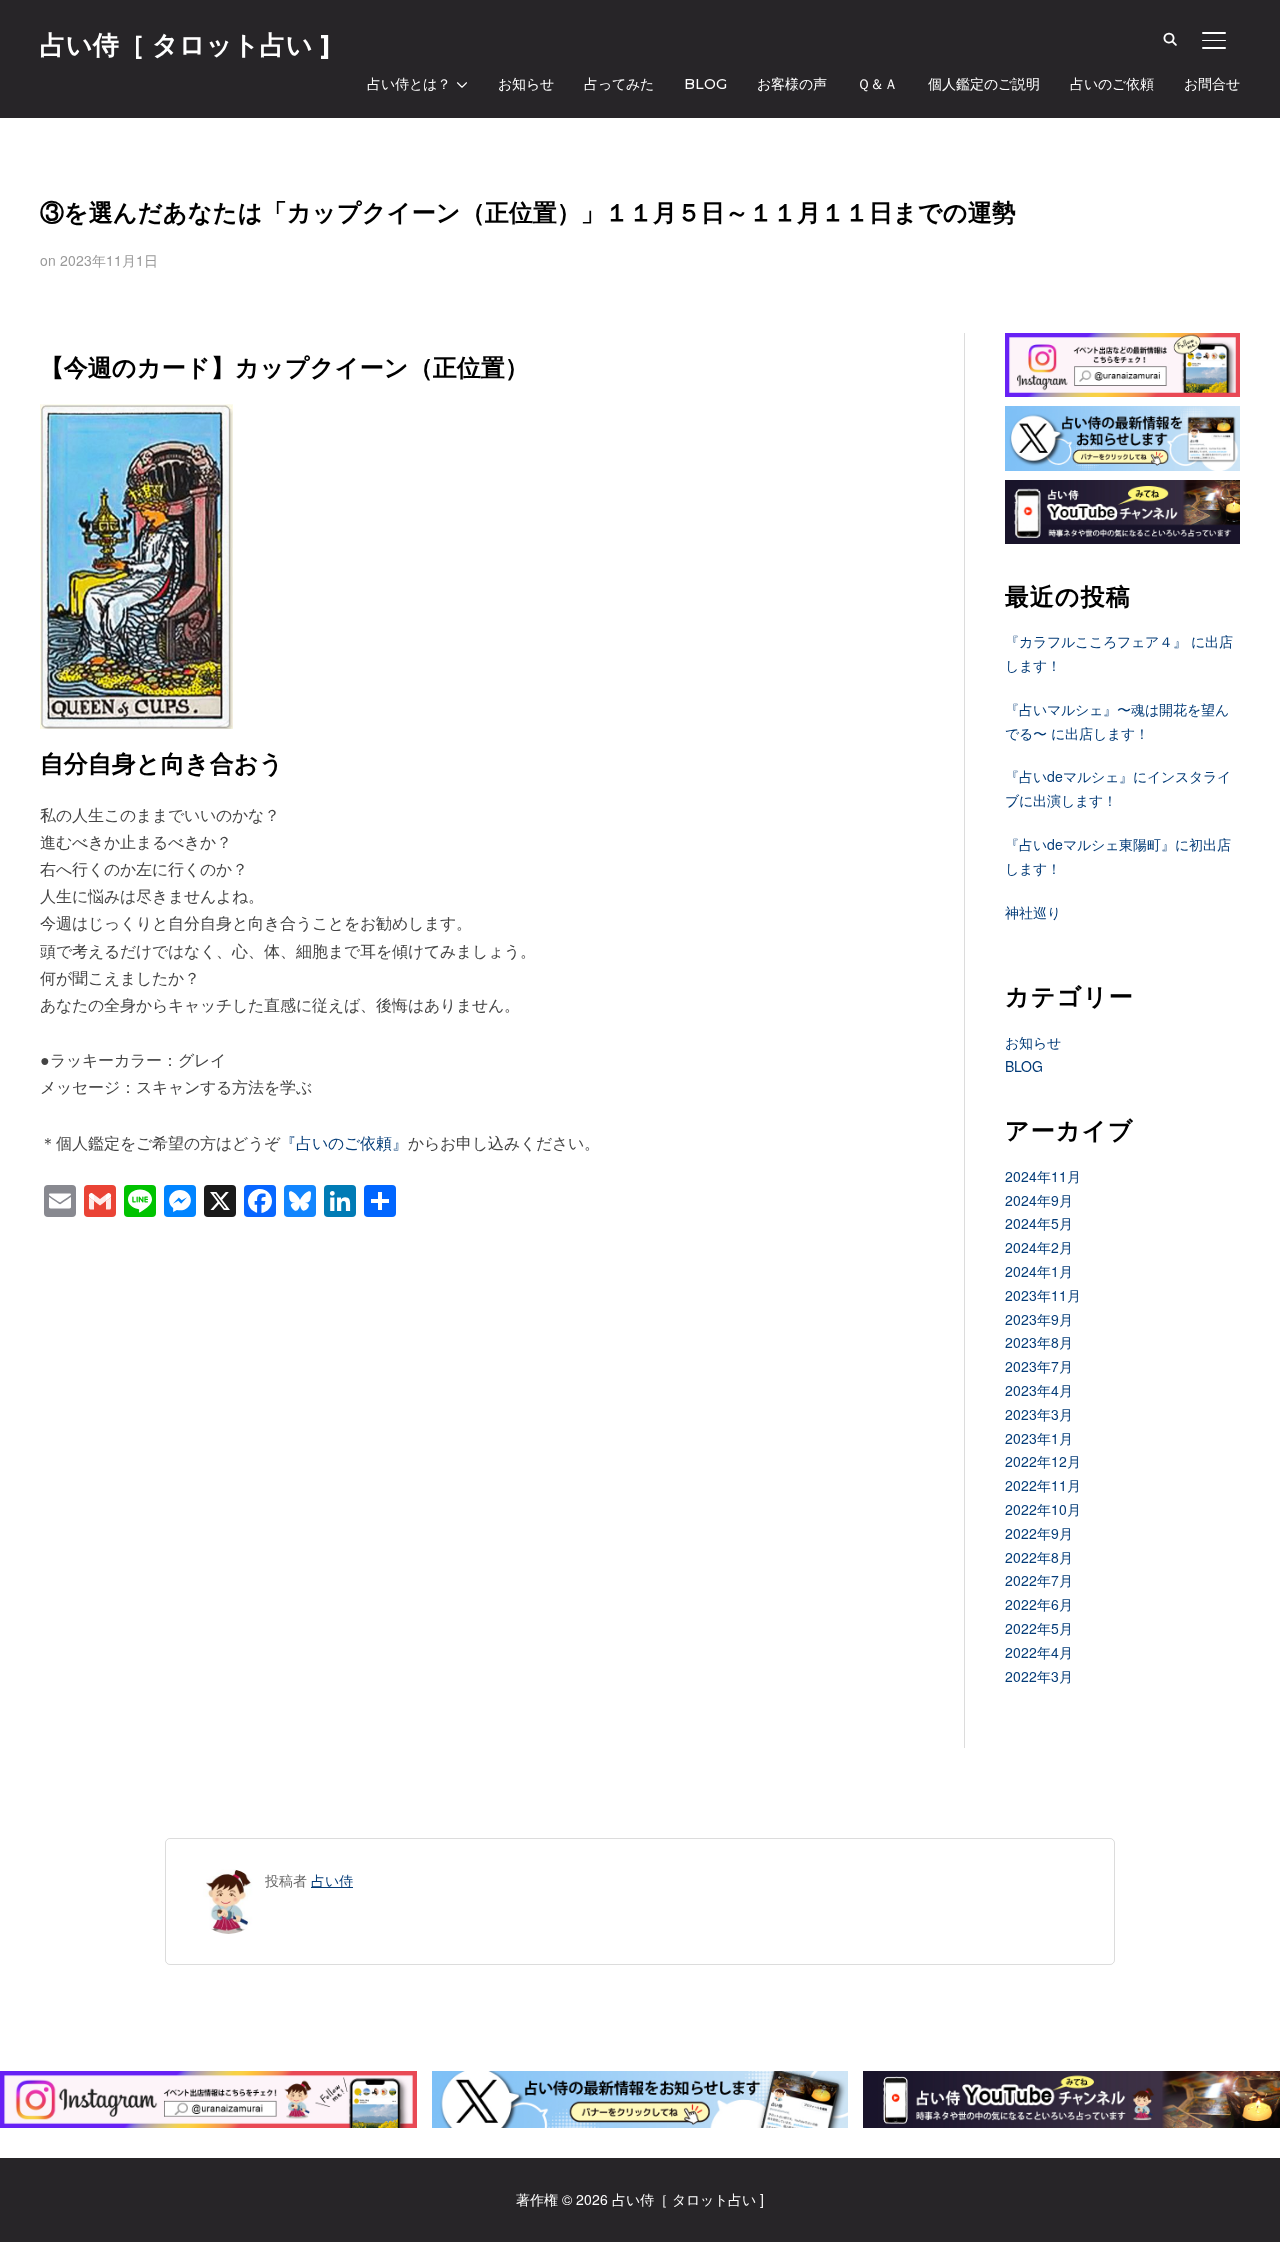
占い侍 (332, 1880)
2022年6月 (1039, 1604)
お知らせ (526, 84)
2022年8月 (1039, 1557)
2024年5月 (1039, 1223)
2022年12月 (1043, 1461)
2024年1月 (1039, 1271)
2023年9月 (1039, 1319)
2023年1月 (1039, 1438)
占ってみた (619, 84)
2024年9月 (1039, 1200)
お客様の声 (792, 84)
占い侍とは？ (409, 84)
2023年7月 (1039, 1366)
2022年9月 (1039, 1533)
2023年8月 (1039, 1342)
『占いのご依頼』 (344, 1142)
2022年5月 (1039, 1628)
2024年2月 (1039, 1247)
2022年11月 (1043, 1485)
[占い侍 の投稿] (228, 1880)
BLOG (705, 84)
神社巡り (1033, 912)
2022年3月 (1039, 1676)
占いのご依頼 (1112, 84)
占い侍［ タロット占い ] (185, 45)
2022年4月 (1039, 1652)
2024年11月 (1043, 1176)
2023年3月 (1039, 1414)
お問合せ (1212, 84)
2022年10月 (1043, 1509)
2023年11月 (1043, 1295)
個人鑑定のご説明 (984, 84)
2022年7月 (1039, 1580)
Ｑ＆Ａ (877, 84)
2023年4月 (1039, 1390)
